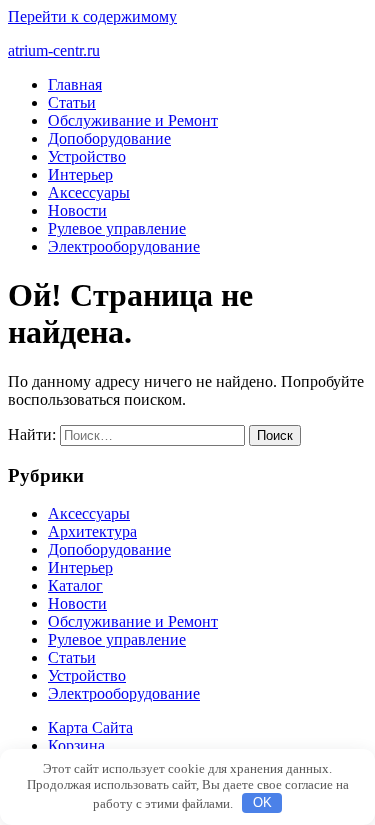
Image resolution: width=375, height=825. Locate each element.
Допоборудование (109, 138)
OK (262, 802)
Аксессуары (89, 192)
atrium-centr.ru (54, 50)
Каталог (75, 585)
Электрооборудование (124, 246)
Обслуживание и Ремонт (133, 120)
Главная (75, 84)
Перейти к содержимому (92, 16)
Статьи (72, 102)
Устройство (87, 156)
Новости (77, 210)
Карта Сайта (90, 727)
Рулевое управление (117, 228)
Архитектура (92, 531)
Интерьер (80, 174)
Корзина (76, 745)
